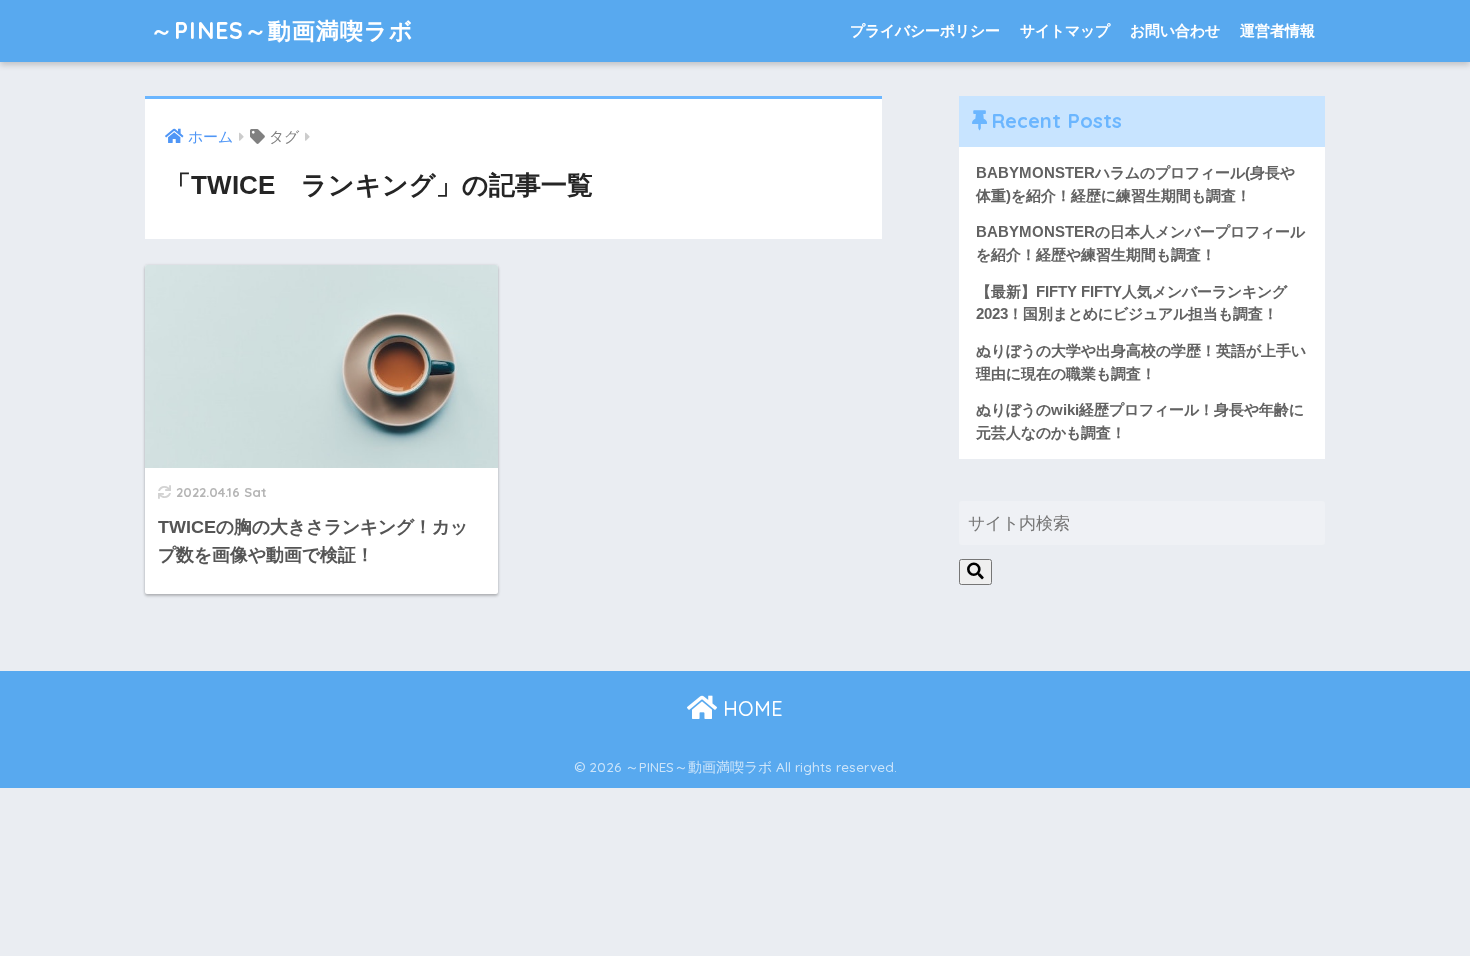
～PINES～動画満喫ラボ (282, 30)
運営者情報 (1277, 30)
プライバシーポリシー (925, 30)
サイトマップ (1065, 30)
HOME (750, 708)
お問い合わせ (1175, 30)
